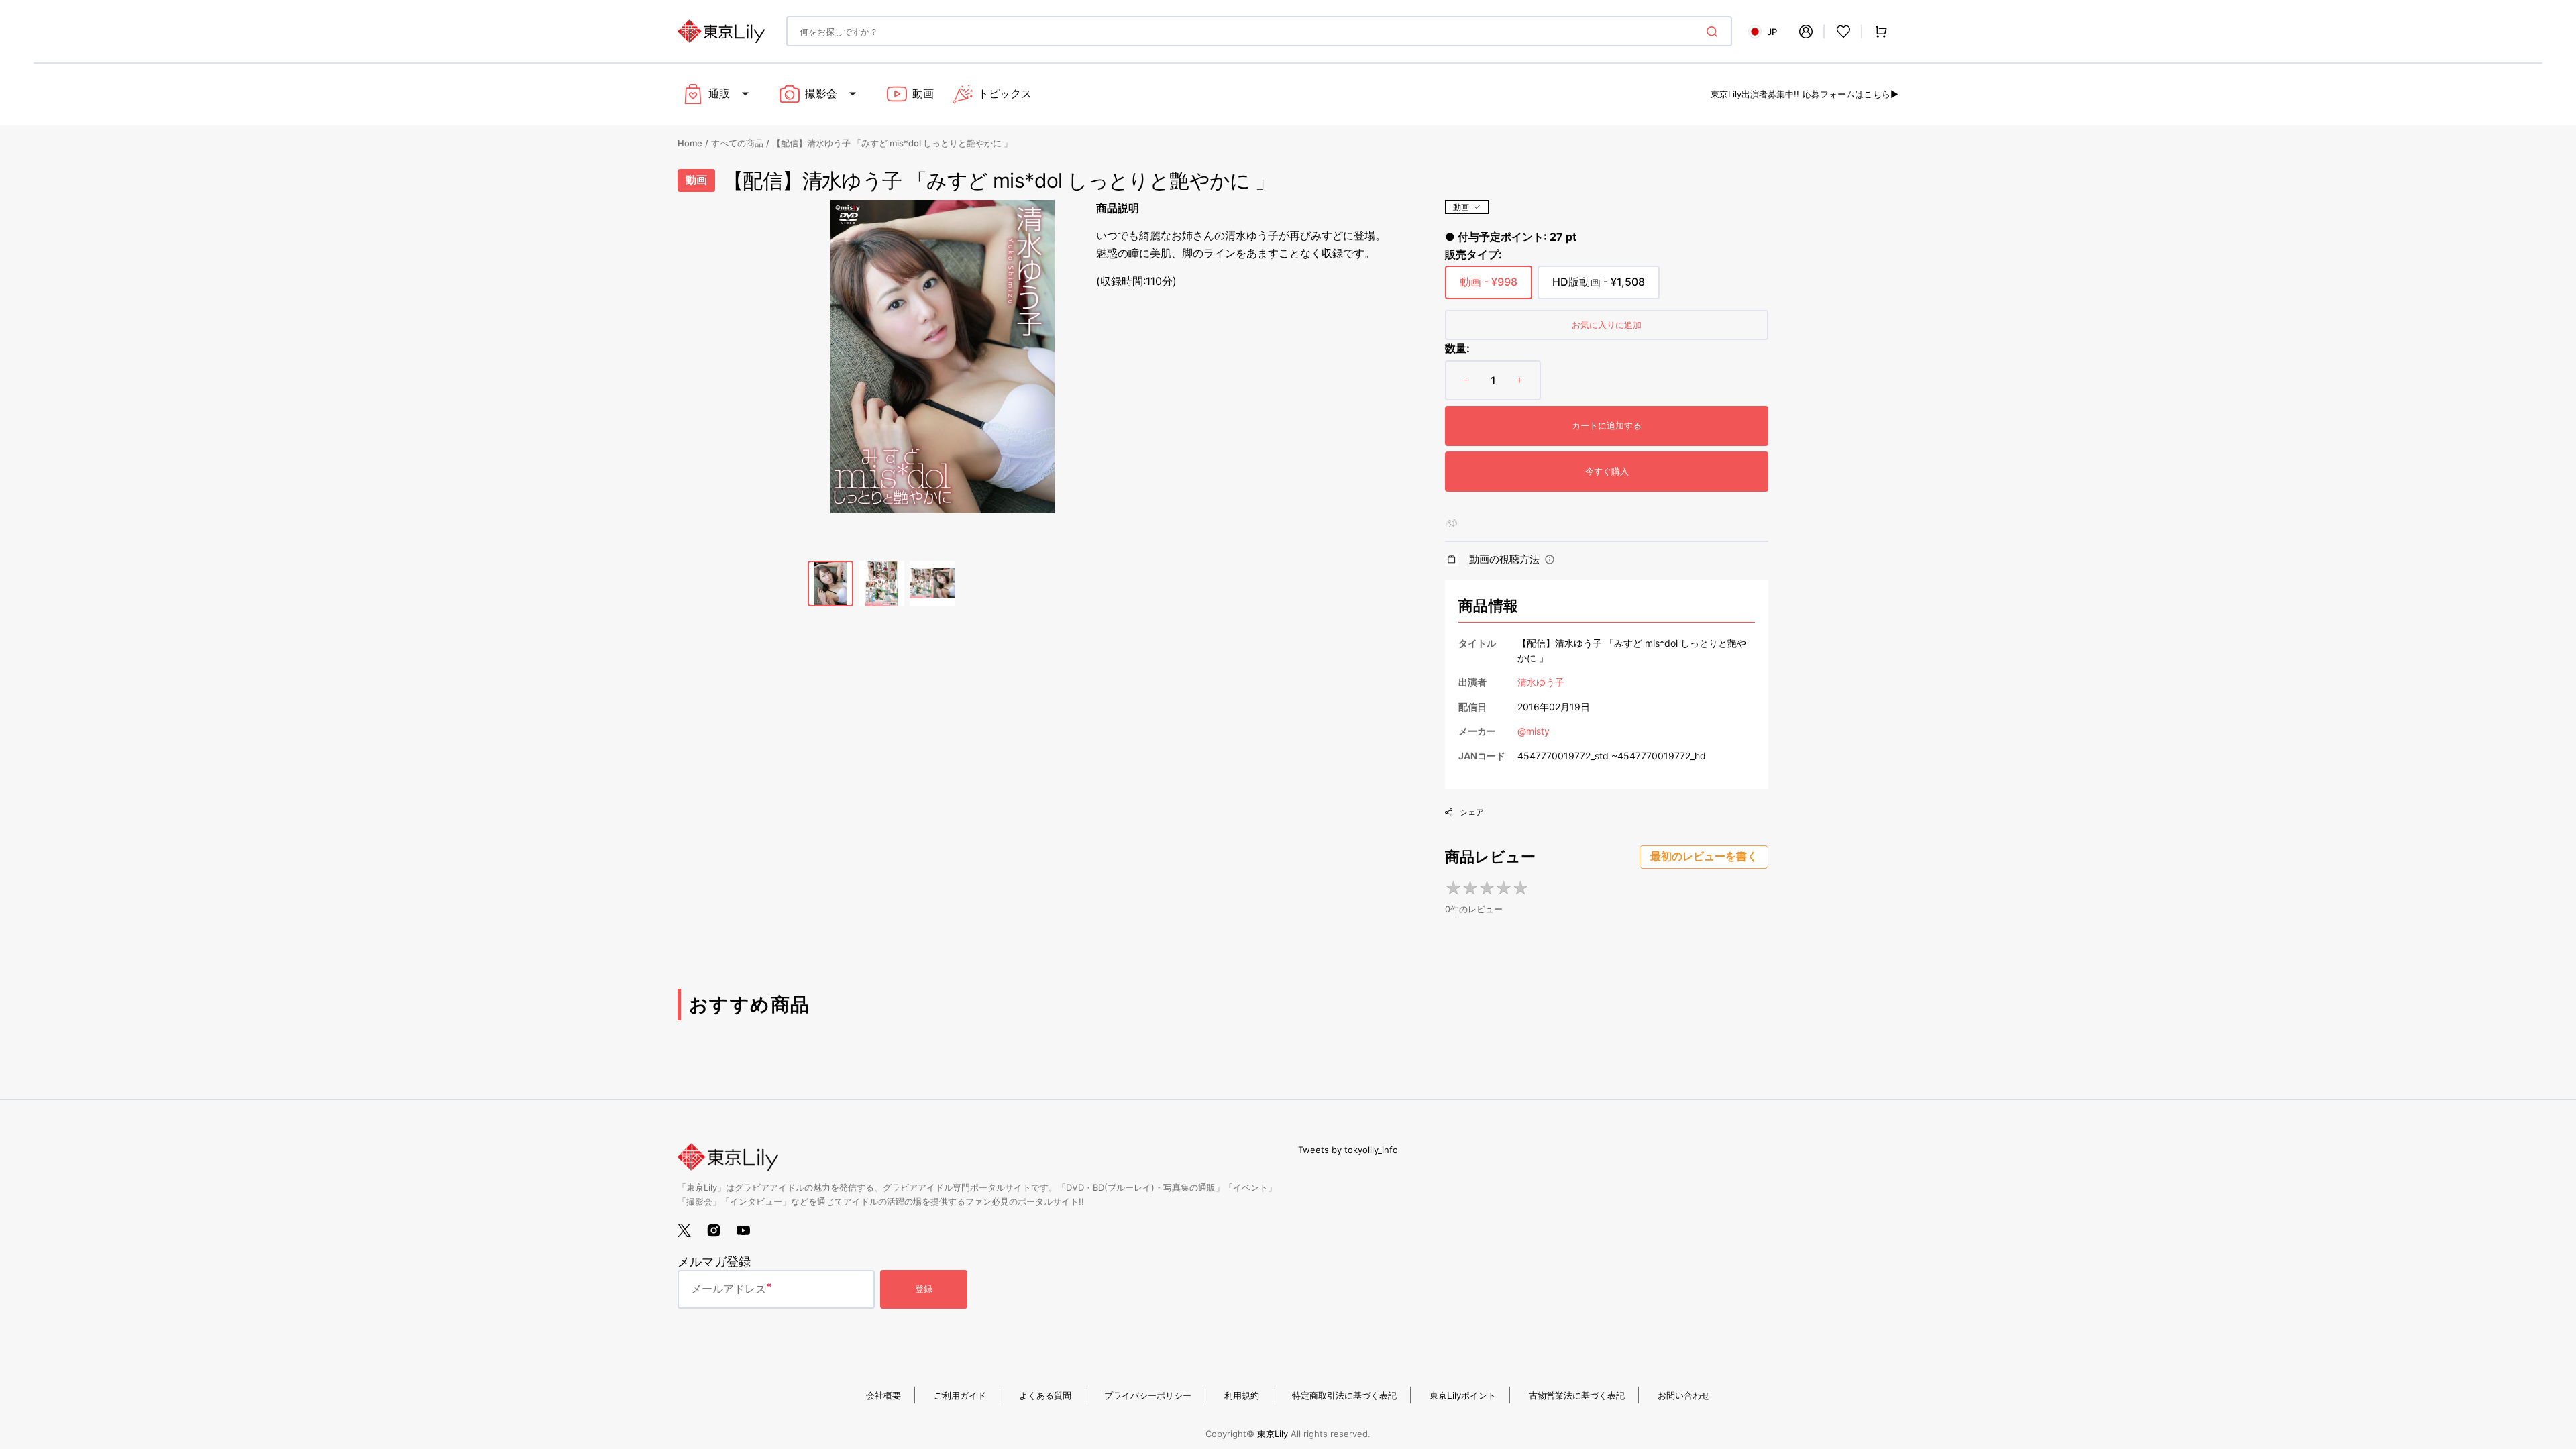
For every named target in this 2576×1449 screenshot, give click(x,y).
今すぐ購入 (1607, 471)
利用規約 (1242, 1395)
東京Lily (1273, 1434)
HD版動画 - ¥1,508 (1599, 287)
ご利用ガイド (960, 1395)
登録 (924, 1289)
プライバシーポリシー (1148, 1395)
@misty (1534, 731)
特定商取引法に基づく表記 (1344, 1395)
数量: (1457, 348)
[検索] (1715, 32)
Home (690, 143)
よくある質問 (1045, 1395)
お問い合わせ (1684, 1395)
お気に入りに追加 (1607, 325)
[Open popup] (1550, 559)
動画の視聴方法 (1504, 559)
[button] (1806, 32)
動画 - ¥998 (1489, 287)
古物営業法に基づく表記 (1577, 1395)
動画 (1461, 207)
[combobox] (1259, 31)
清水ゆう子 (1541, 682)
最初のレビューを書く (1704, 856)
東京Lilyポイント (1463, 1395)
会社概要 (883, 1395)
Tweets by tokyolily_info (1348, 1150)
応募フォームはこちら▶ (1850, 94)
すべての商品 (737, 143)
